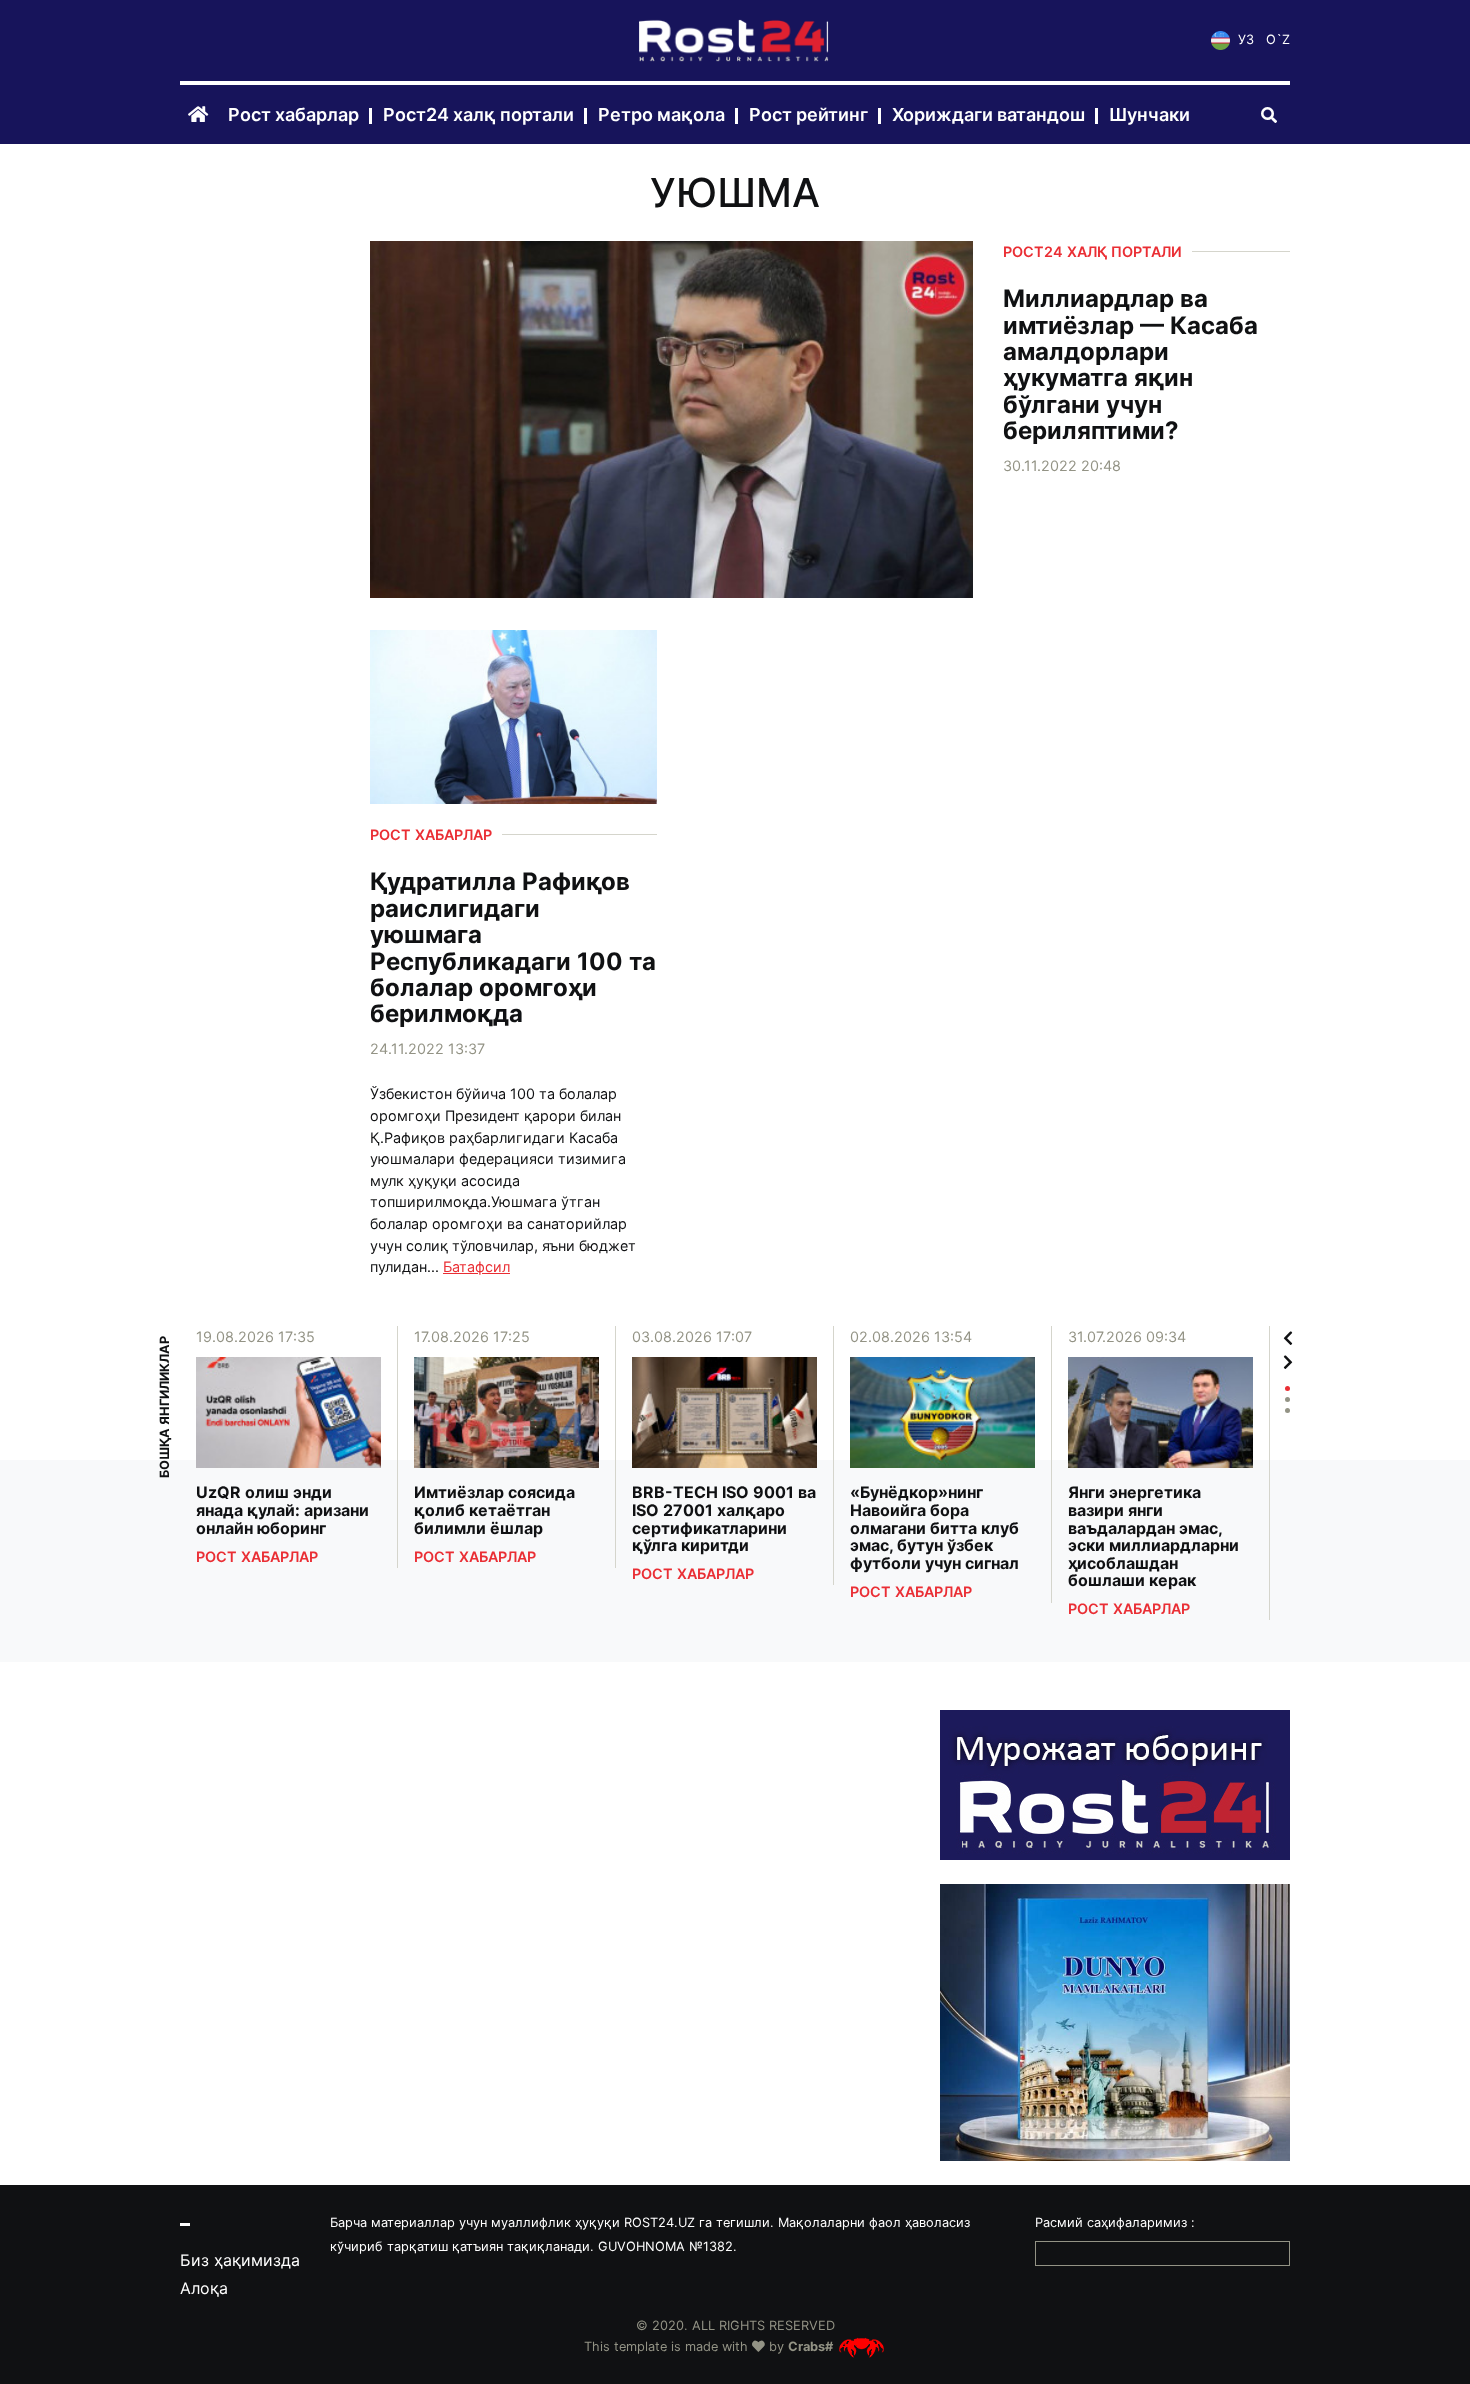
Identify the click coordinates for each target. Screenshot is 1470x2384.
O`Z (1278, 40)
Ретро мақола (661, 115)
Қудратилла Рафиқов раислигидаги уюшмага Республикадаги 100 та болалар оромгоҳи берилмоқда (513, 948)
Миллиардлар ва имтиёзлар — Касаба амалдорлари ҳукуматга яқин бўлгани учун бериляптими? (1130, 365)
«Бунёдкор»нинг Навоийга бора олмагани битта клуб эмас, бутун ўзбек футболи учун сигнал (934, 1528)
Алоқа (204, 2288)
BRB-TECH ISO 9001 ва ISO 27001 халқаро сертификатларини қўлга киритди (724, 1519)
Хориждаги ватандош (988, 115)
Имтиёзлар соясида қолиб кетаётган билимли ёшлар (494, 1510)
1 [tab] (1287, 1388)
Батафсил (476, 1266)
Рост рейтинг (808, 115)
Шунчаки (1149, 115)
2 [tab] (1287, 1399)
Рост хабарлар (293, 115)
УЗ (1244, 40)
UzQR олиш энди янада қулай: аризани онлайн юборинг (282, 1510)
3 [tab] (1287, 1410)
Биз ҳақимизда (240, 2260)
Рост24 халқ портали (478, 115)
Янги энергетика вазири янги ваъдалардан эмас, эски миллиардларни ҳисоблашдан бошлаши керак (1153, 1537)
